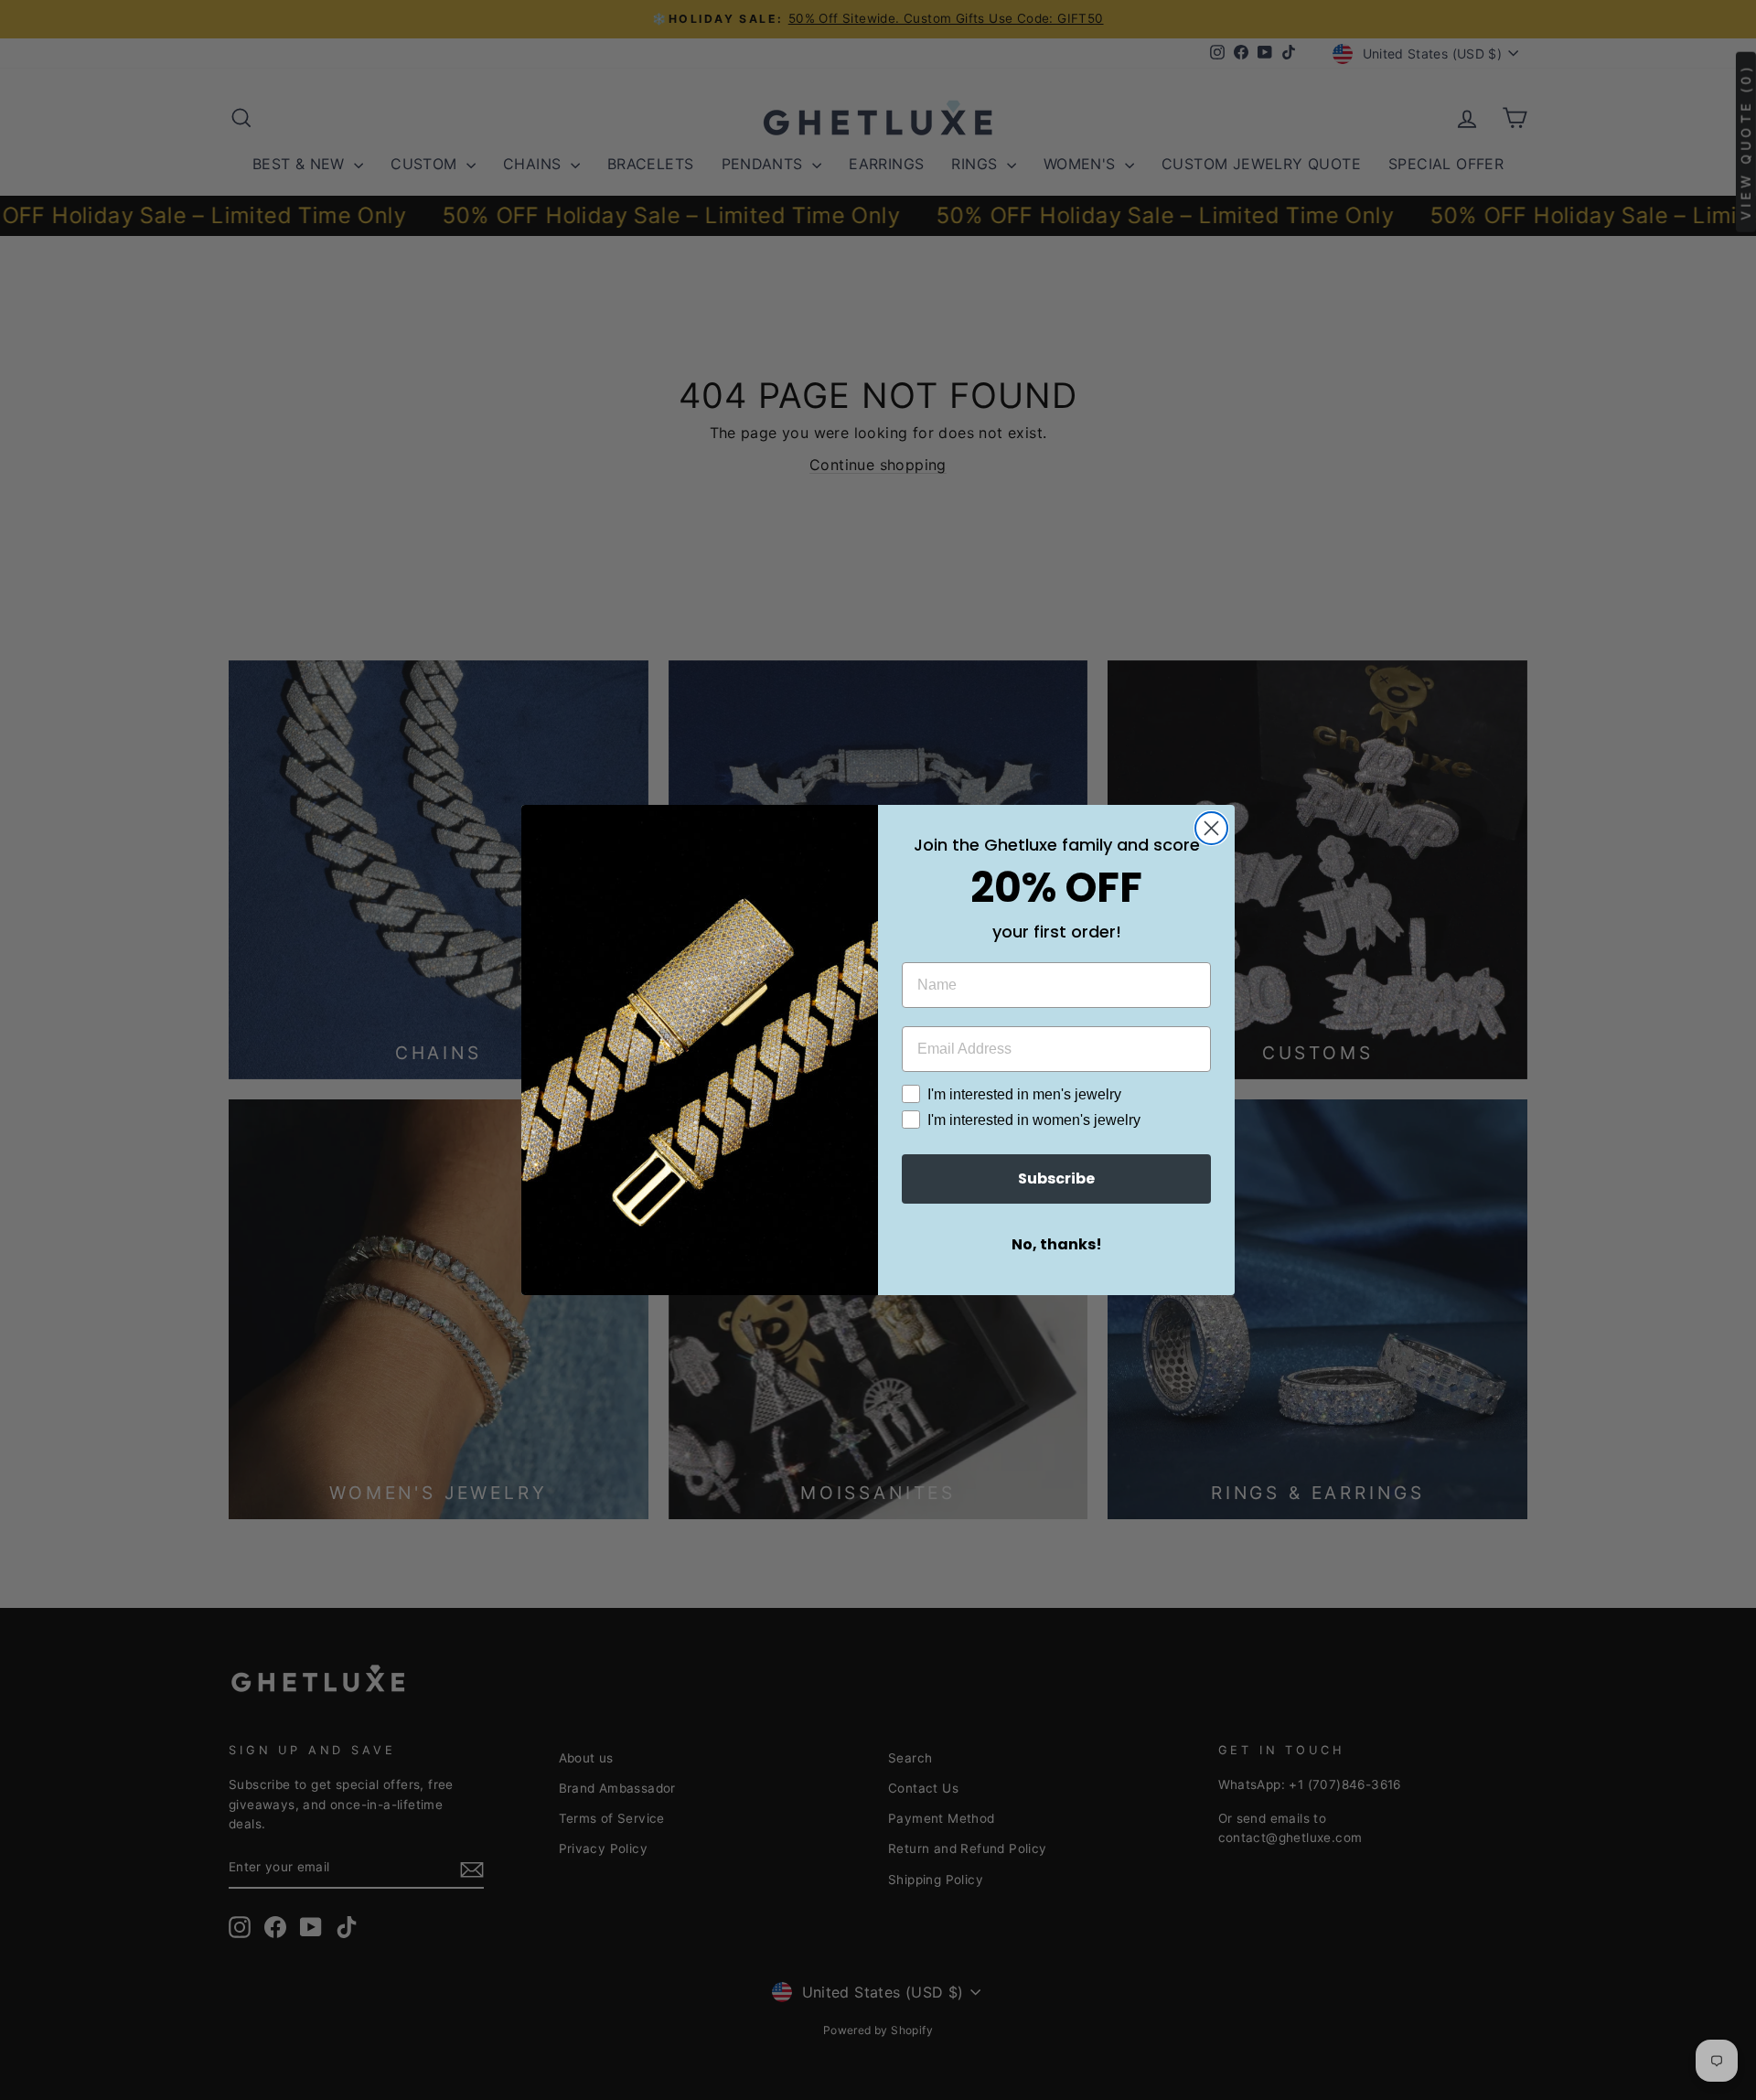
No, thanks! (1057, 1244)
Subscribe (1056, 1179)
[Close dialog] (1211, 828)
